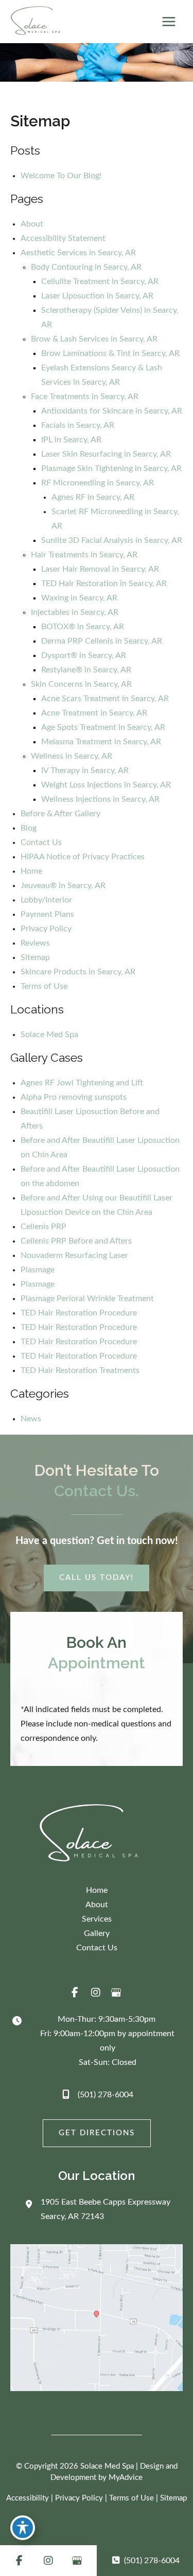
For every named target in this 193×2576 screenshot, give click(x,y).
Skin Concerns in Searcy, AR (81, 684)
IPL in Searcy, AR (71, 440)
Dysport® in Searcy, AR (84, 655)
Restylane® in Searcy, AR (86, 670)
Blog (29, 828)
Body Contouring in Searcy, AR (86, 267)
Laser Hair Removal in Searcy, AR (100, 569)
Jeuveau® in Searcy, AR (63, 886)
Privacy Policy (46, 929)
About (32, 224)
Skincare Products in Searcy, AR (78, 972)
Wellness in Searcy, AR (72, 756)
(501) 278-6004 (106, 2095)
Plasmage (38, 1270)
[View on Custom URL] (97, 2318)
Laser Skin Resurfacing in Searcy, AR (106, 454)
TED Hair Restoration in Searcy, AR (104, 584)
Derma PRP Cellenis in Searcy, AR (102, 641)
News (31, 1419)
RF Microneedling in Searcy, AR (98, 483)
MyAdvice (126, 2478)
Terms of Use (44, 986)
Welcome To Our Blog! (61, 176)
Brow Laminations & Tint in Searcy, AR (110, 353)
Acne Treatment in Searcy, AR (94, 713)
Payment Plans (47, 914)
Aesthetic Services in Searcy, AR (78, 253)
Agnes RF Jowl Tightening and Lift (82, 1083)
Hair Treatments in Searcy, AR (84, 555)
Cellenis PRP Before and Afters (76, 1241)
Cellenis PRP (43, 1227)
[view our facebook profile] (75, 1992)
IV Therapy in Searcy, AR (85, 770)
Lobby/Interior (46, 900)
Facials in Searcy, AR (78, 425)
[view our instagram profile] (96, 1992)
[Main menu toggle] (169, 22)
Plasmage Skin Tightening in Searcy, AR (111, 468)
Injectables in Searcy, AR (75, 612)
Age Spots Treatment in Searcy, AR (103, 727)
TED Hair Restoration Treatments (80, 1370)
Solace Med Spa (49, 1035)
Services (97, 1919)
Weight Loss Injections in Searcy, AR (106, 785)
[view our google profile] (116, 1992)
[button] (97, 1578)
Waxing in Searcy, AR (79, 598)
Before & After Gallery (60, 814)
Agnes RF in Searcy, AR (93, 497)
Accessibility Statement (63, 238)
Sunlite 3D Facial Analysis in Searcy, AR (112, 540)
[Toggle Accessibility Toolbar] (23, 2528)
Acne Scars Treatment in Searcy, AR (105, 699)
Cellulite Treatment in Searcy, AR (100, 281)
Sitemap (35, 957)
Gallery (97, 1933)
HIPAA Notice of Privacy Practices (83, 857)
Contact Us (41, 842)
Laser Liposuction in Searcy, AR (97, 296)
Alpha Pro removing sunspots (74, 1097)
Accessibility (28, 2498)
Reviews (35, 943)
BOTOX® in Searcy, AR (83, 627)
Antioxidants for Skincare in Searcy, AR (112, 411)
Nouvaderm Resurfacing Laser (74, 1255)
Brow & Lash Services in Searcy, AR (94, 339)
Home (31, 871)
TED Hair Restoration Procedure (79, 1313)
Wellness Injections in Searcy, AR (100, 799)
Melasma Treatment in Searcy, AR (101, 742)
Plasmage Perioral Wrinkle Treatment (87, 1299)
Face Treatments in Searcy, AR (85, 397)
